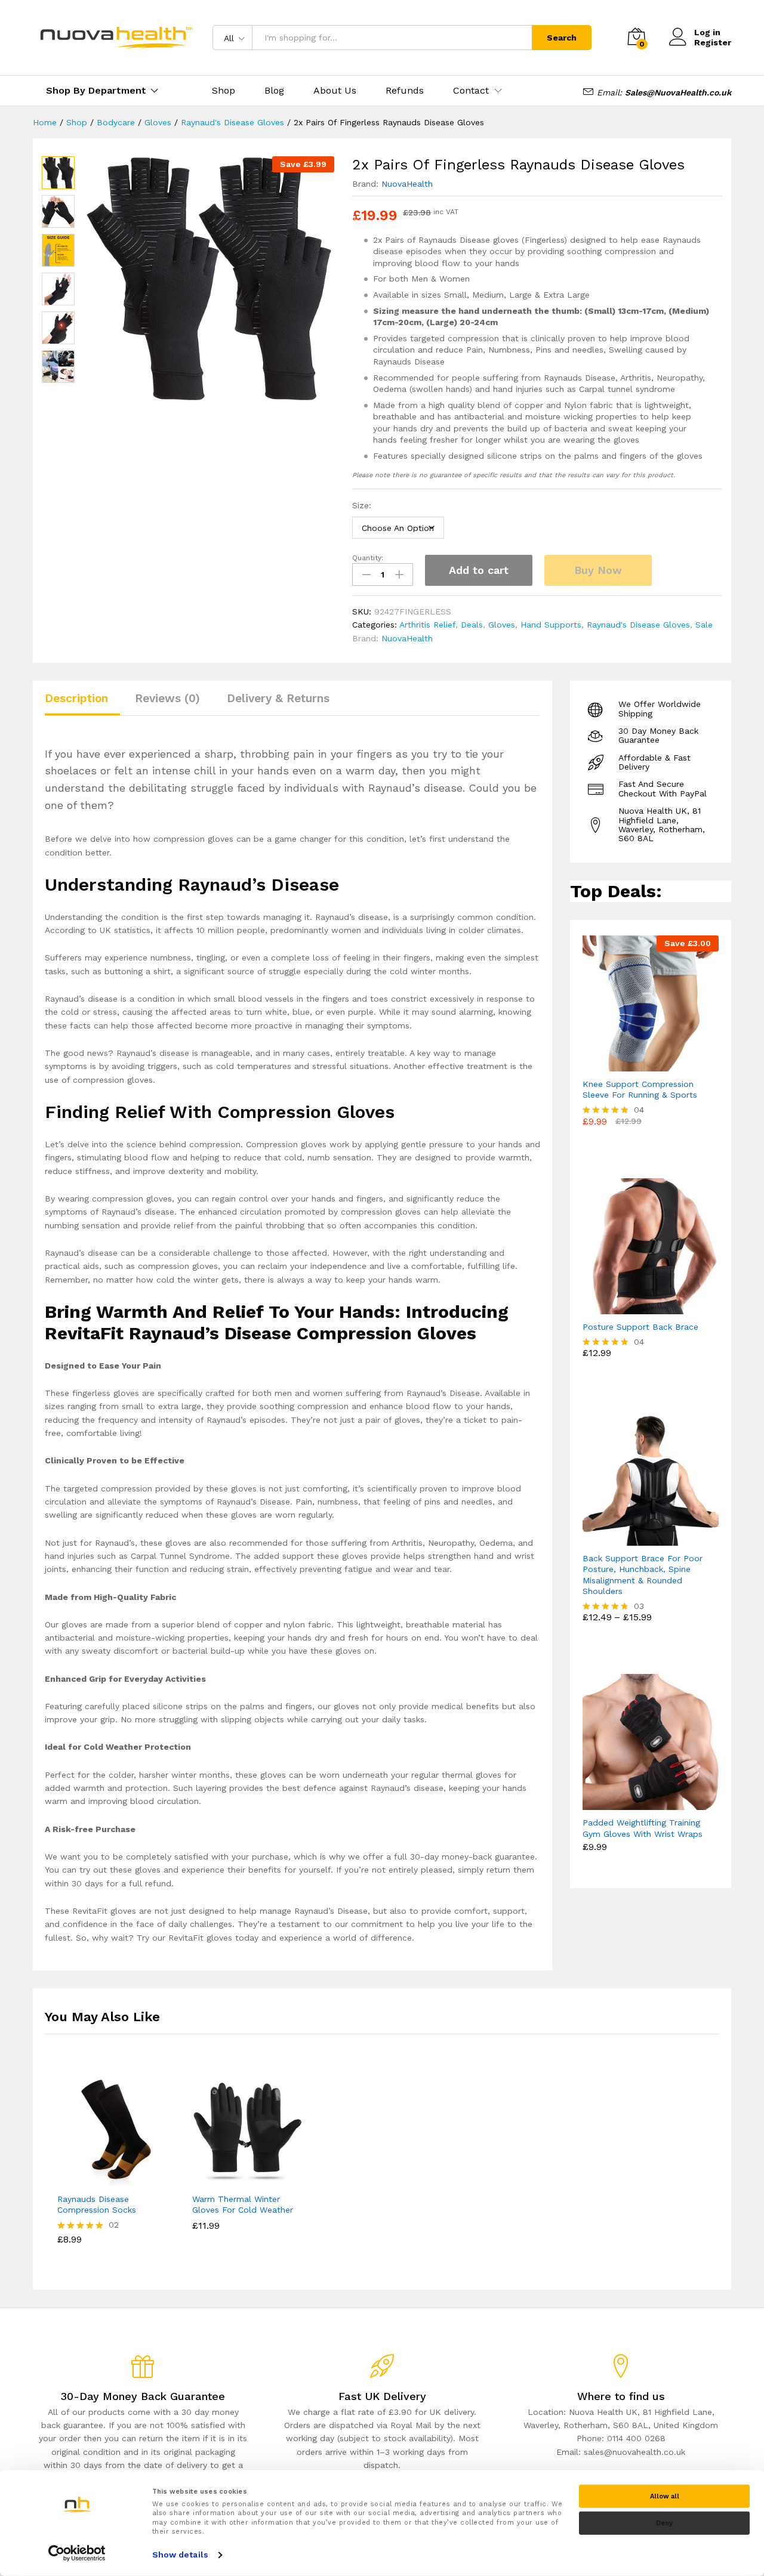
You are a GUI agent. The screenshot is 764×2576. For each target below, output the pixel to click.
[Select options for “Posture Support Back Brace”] (637, 1307)
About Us (335, 91)
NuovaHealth (407, 184)
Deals (472, 625)
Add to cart (479, 570)
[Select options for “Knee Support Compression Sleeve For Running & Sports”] (637, 1064)
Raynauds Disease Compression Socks (97, 2204)
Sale (704, 625)
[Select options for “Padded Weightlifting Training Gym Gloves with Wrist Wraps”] (637, 1803)
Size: (362, 505)
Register (713, 42)
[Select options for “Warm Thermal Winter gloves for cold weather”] (233, 2179)
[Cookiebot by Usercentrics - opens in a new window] (77, 2553)
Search (562, 38)
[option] (112, 2169)
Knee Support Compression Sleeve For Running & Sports (640, 1089)
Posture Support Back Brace (640, 1327)
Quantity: (368, 558)
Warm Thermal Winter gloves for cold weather (243, 2204)
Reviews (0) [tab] (167, 698)
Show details (180, 2555)
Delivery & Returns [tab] (278, 698)
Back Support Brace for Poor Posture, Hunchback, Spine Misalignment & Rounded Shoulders (643, 1575)
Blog (274, 91)
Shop (224, 91)
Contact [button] (471, 91)
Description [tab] (76, 698)
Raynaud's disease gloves (638, 625)
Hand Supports (551, 625)
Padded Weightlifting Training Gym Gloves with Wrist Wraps (643, 1828)
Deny (664, 2523)
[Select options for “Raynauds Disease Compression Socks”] (98, 2179)
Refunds (405, 91)
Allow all (665, 2496)
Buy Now (598, 570)
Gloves (502, 625)
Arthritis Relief (427, 625)
